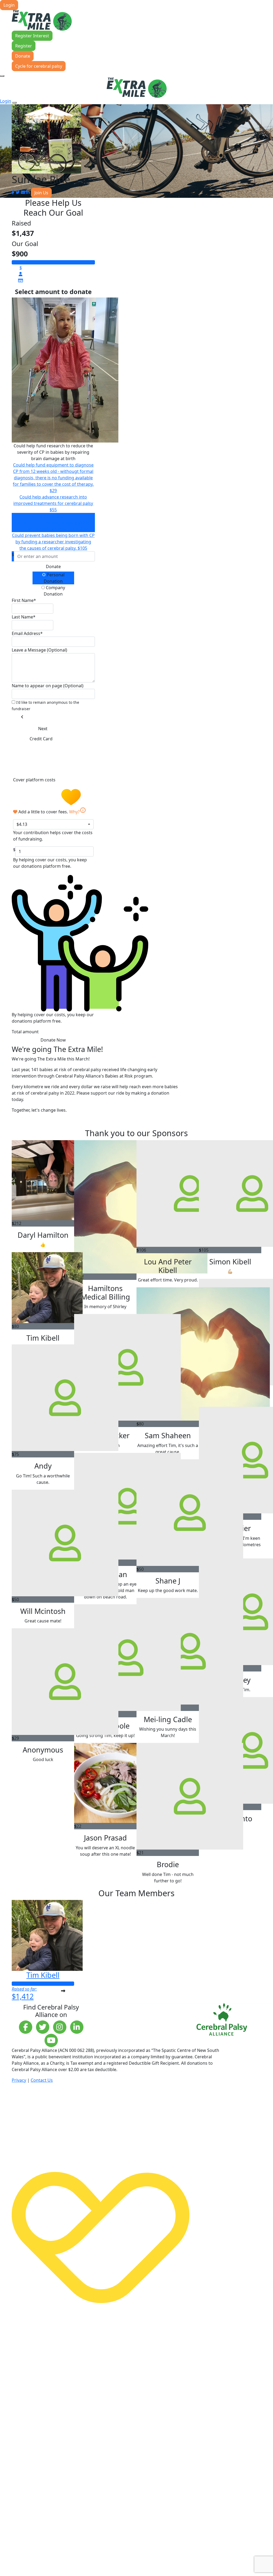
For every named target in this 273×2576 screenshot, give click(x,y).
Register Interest (32, 36)
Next (43, 729)
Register (24, 46)
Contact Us (42, 2080)
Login (9, 5)
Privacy (19, 2080)
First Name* (24, 600)
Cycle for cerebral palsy (39, 66)
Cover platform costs (35, 780)
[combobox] (53, 824)
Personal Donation (54, 578)
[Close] (14, 103)
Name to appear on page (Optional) (48, 686)
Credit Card (41, 739)
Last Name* (24, 617)
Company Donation (54, 591)
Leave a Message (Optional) (39, 650)
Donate (23, 56)
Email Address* (27, 633)
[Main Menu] (2, 76)
